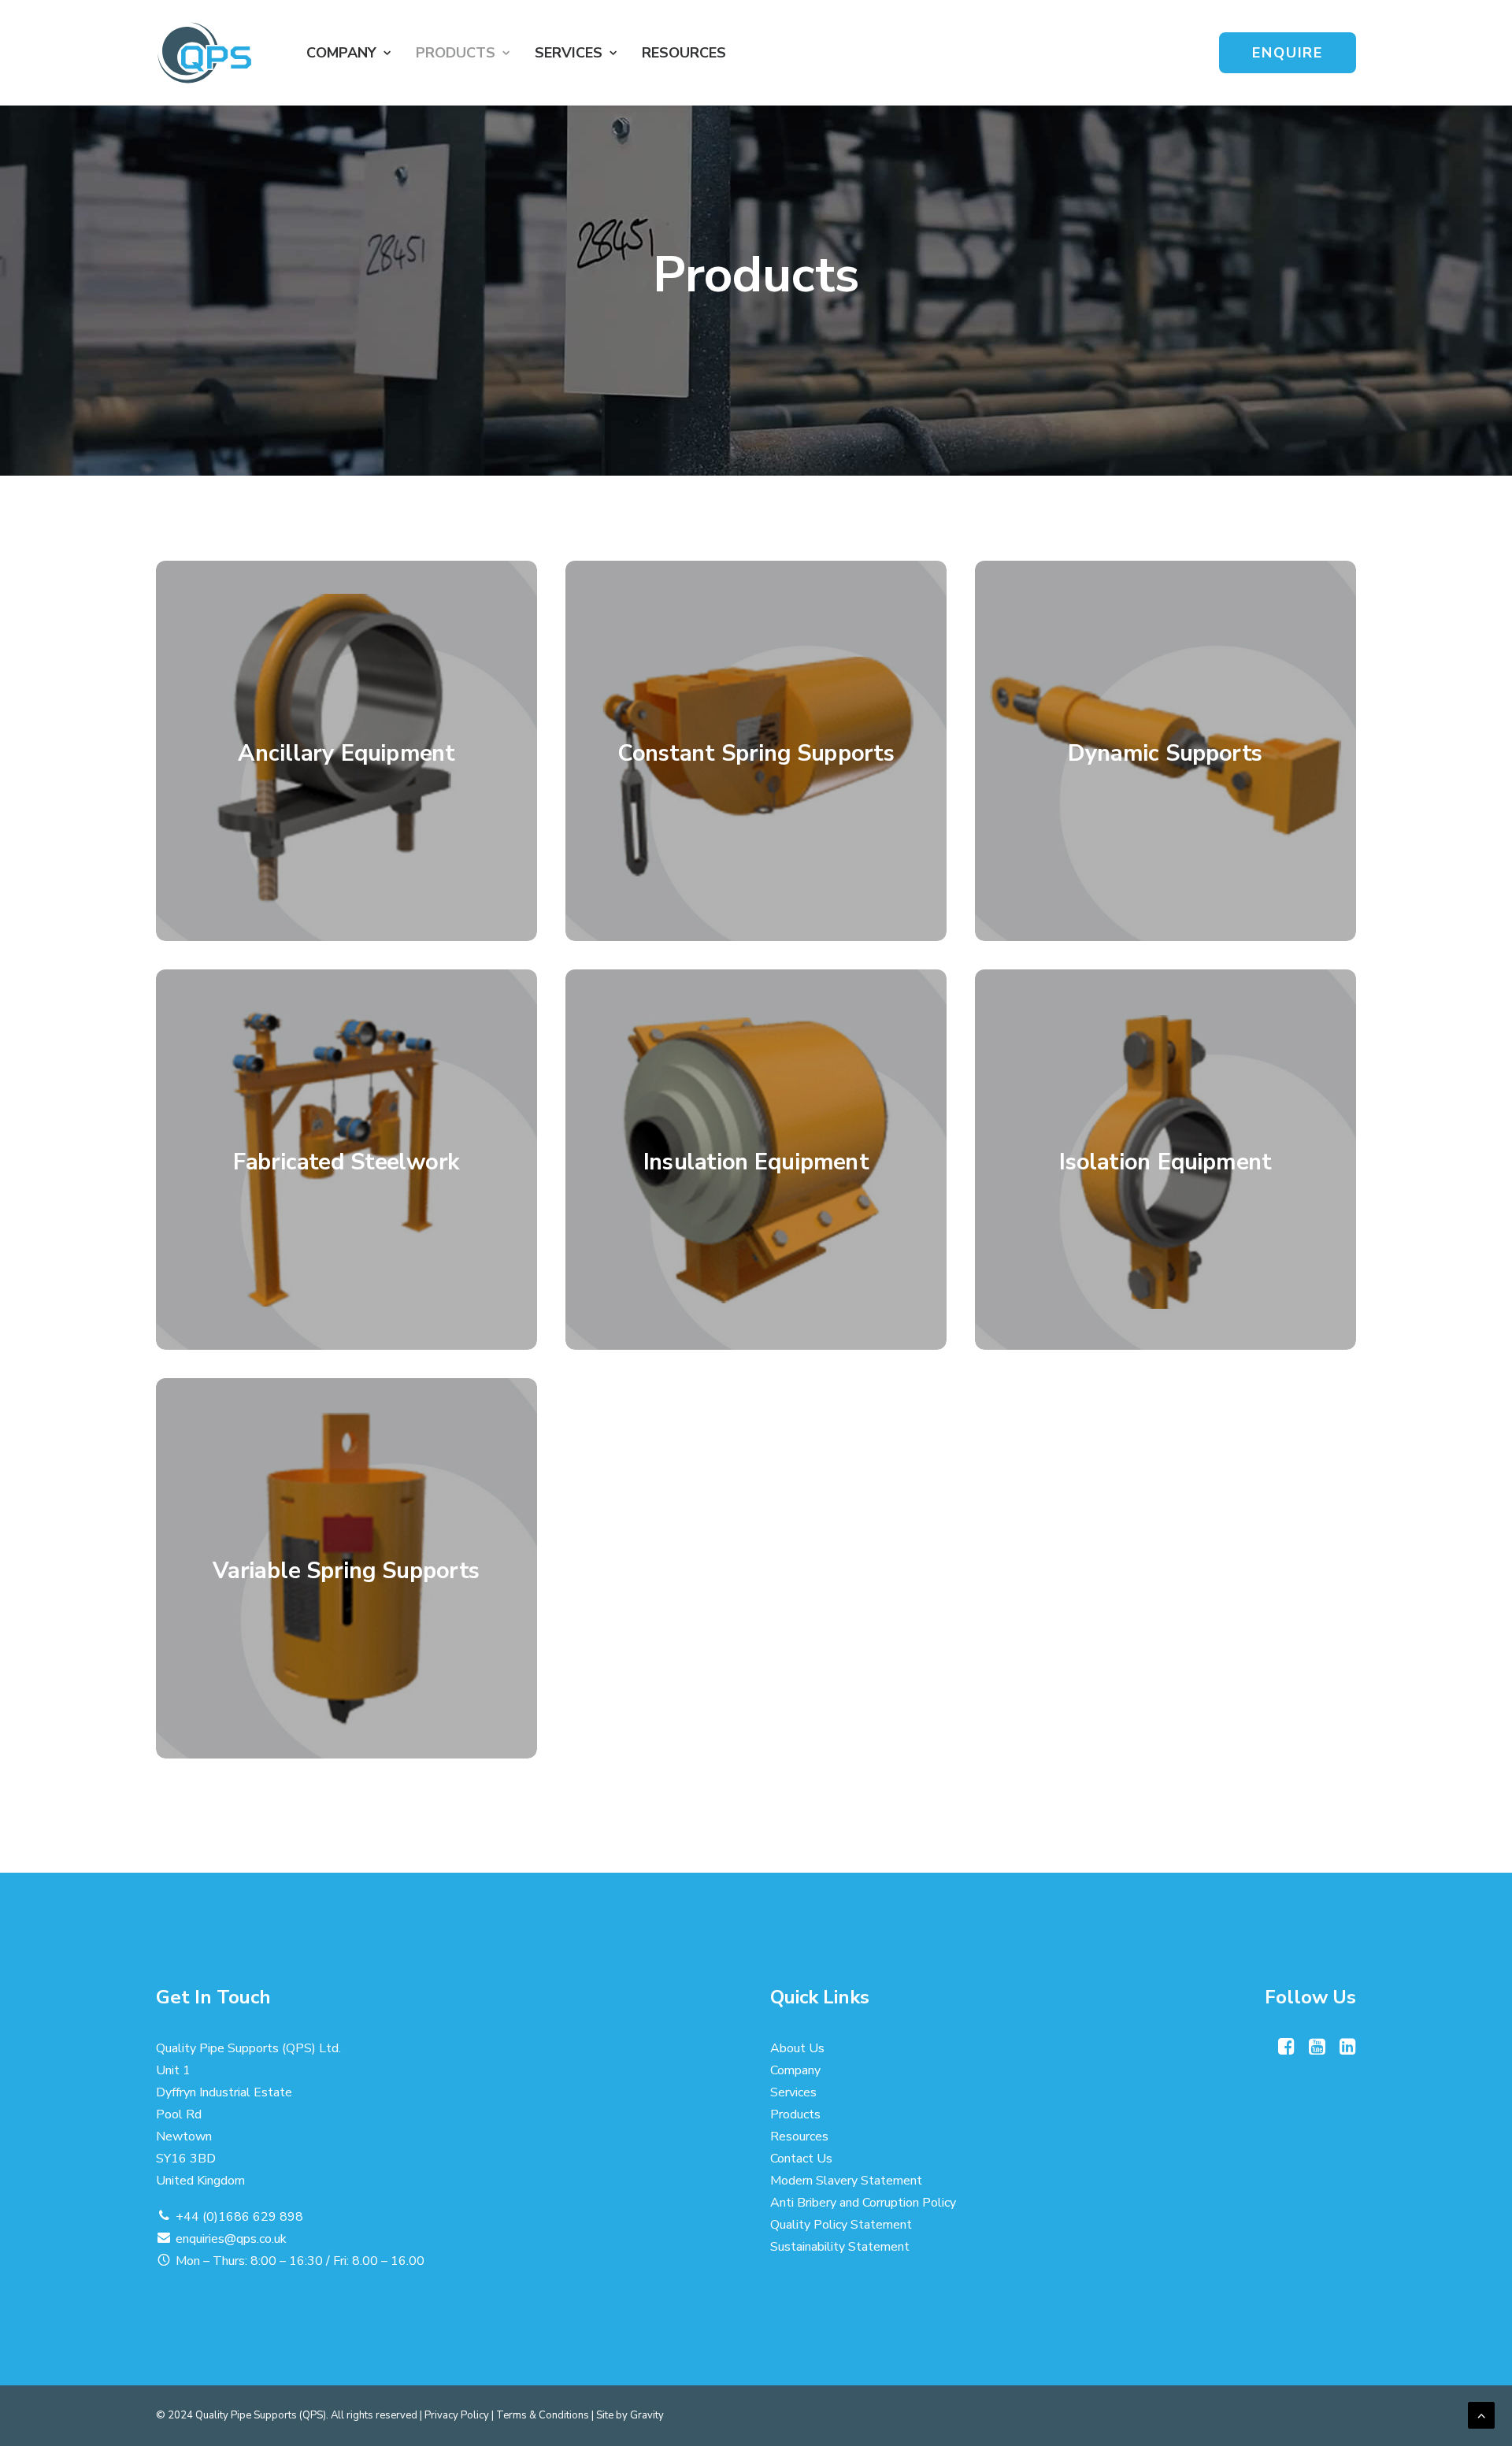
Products (456, 53)
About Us (797, 2048)
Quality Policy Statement (841, 2225)
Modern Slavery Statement (846, 2181)
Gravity (647, 2415)
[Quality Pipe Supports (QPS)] (204, 53)
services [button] (569, 53)
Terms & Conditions (543, 2415)
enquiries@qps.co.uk (231, 2239)
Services (793, 2092)
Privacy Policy (457, 2415)
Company (795, 2070)
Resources (684, 53)
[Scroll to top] (1481, 2414)
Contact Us (801, 2159)
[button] (1286, 2051)
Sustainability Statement (840, 2247)
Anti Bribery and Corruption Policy (863, 2203)
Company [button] (341, 53)
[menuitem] (348, 53)
